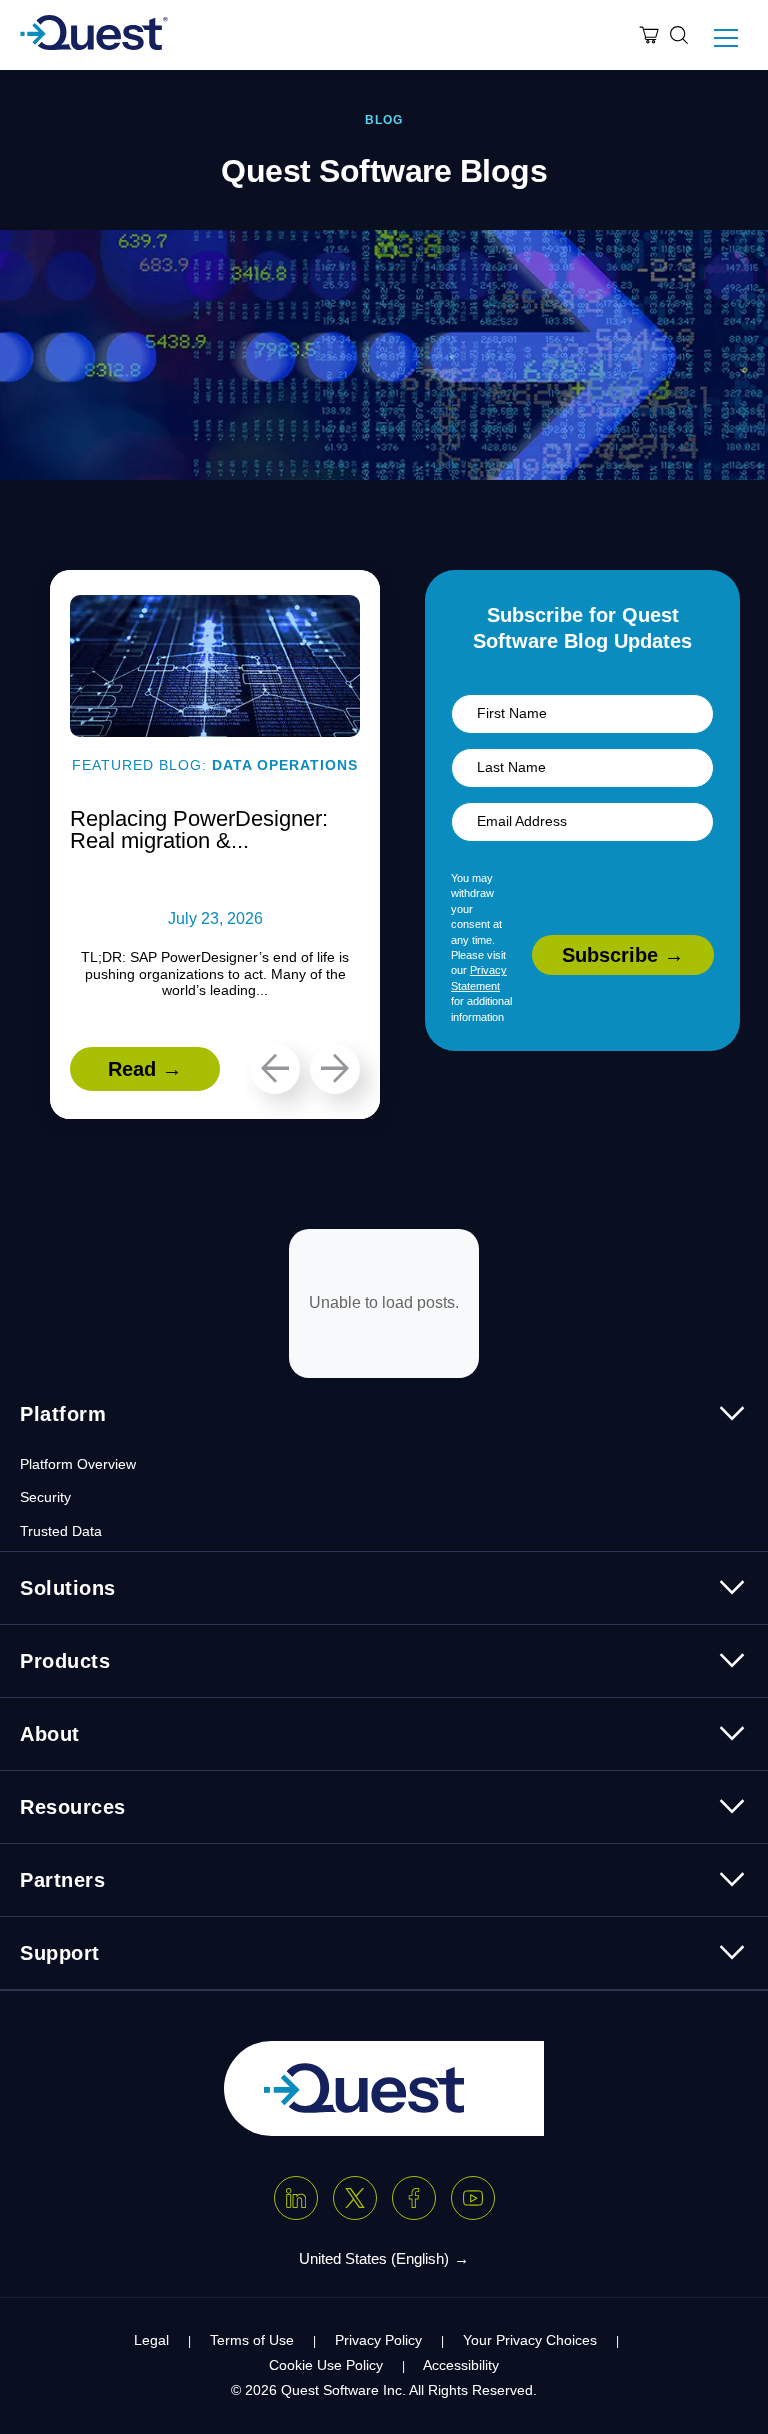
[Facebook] (414, 2198)
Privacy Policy (378, 2340)
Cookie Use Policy (326, 2365)
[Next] (335, 1069)
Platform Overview (78, 1464)
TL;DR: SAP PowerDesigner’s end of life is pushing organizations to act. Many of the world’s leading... (215, 974)
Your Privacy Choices (530, 2340)
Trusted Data (61, 1531)
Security (45, 1497)
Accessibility (461, 2365)
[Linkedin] (296, 2198)
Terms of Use (252, 2340)
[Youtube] (473, 2198)
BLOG (384, 120)
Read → (145, 1069)
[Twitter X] (355, 2198)
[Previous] (275, 1069)
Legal (151, 2340)
